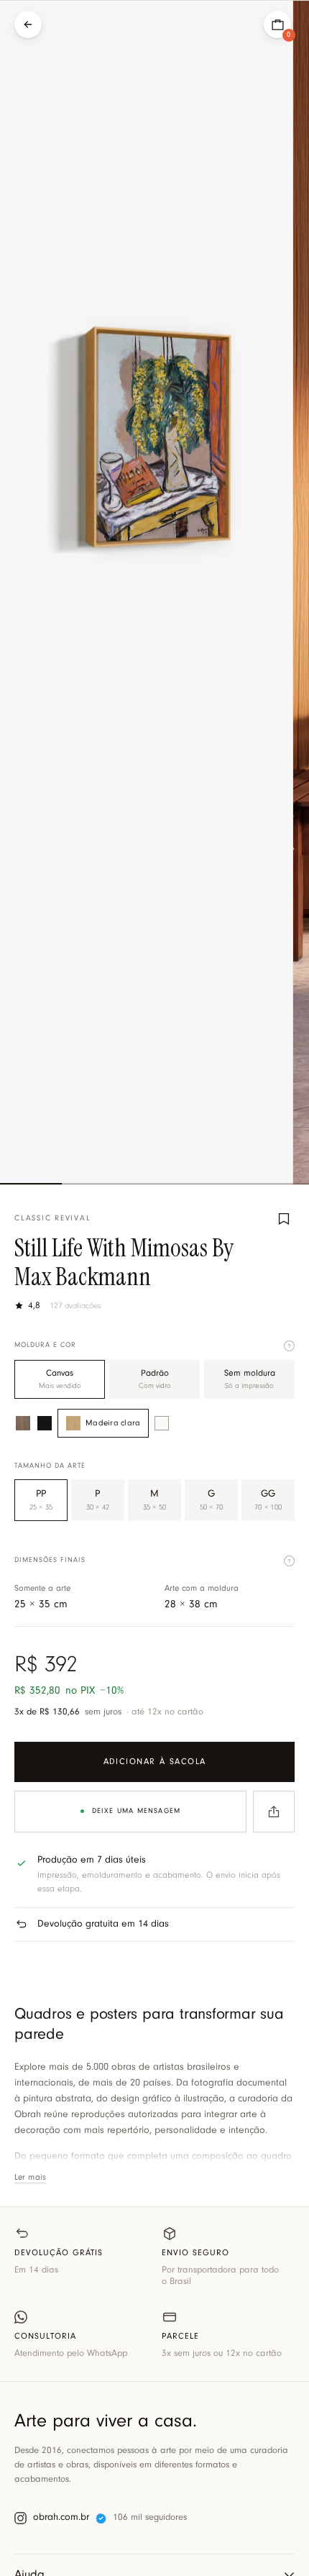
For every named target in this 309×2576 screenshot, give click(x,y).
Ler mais (30, 2178)
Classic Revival (52, 1219)
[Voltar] (28, 24)
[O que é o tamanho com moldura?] (289, 1561)
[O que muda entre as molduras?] (289, 1346)
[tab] (31, 1184)
